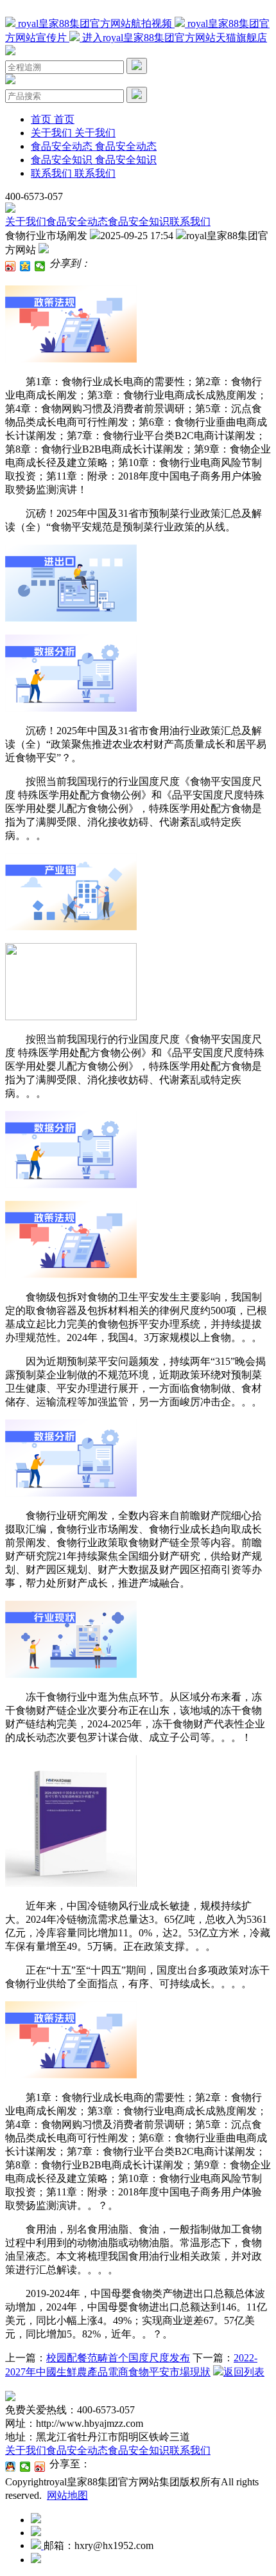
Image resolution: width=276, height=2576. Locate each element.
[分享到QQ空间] (25, 266)
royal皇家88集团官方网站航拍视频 (95, 23)
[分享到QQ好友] (11, 2467)
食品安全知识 (139, 221)
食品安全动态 (77, 221)
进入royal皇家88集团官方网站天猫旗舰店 (173, 38)
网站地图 (67, 2495)
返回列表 (244, 2372)
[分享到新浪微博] (11, 266)
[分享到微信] (40, 266)
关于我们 (26, 221)
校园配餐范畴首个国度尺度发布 (118, 2358)
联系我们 (190, 221)
